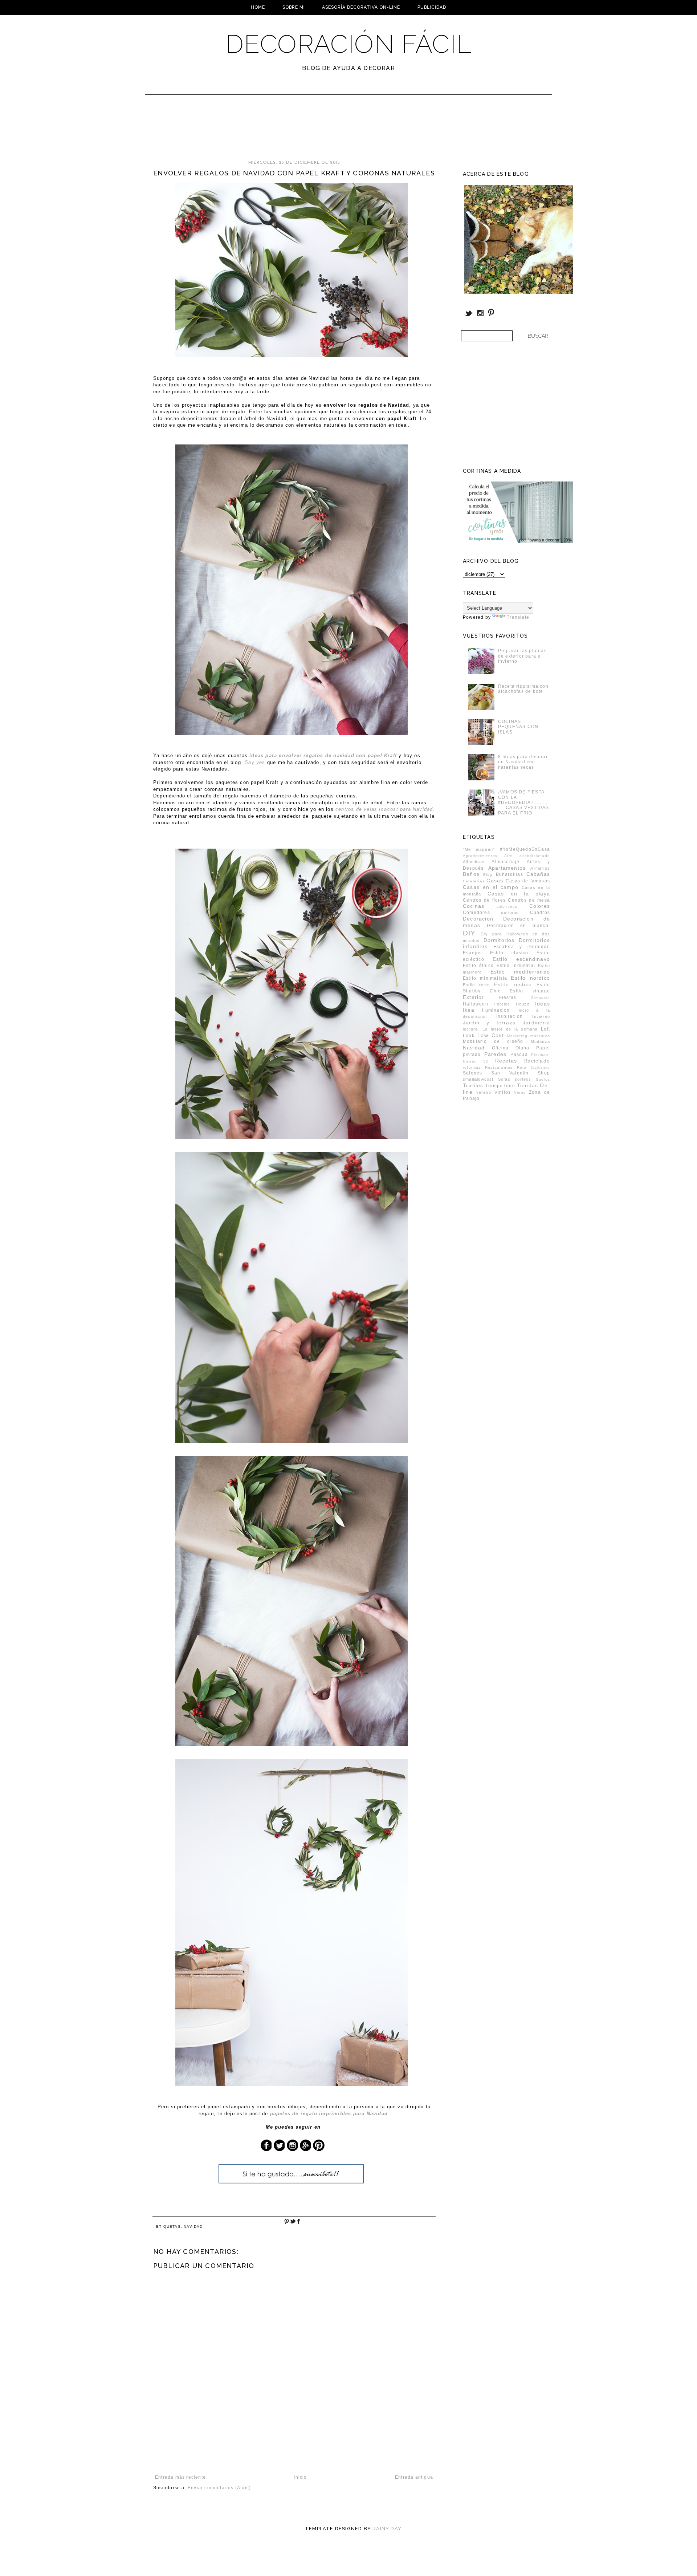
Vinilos (503, 1092)
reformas (472, 1067)
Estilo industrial (516, 966)
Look (469, 1036)
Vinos (520, 1092)
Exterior (474, 997)
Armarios (540, 868)
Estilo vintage (530, 991)
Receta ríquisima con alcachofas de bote (523, 689)
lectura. (471, 1029)
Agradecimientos (480, 856)
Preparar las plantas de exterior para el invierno (522, 656)
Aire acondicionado (527, 856)
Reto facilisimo (533, 1067)
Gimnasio (540, 998)
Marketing (517, 1036)
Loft (545, 1029)
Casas (495, 881)
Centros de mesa (529, 900)
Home (258, 7)
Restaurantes (499, 1067)
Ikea (469, 1010)
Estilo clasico (509, 953)
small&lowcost (478, 1079)
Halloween (476, 1004)
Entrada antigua (414, 2477)
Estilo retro (476, 985)
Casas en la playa (519, 894)
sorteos (523, 1079)
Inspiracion (509, 1016)
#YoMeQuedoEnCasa (525, 849)
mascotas (540, 1036)
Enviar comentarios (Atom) (219, 2488)
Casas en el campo (491, 887)
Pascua (519, 1055)
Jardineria (536, 1023)
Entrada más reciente (180, 2477)
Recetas (506, 1061)
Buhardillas (509, 874)
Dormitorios (499, 940)
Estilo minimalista (485, 978)
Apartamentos (507, 868)
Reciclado (537, 1061)
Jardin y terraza (489, 1023)
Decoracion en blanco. (518, 926)
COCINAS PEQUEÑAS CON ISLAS (518, 727)
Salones (472, 1073)
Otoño (523, 1048)
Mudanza (540, 1041)
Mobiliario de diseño (493, 1041)
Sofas (504, 1079)
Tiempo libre (500, 1086)
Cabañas (538, 874)
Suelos (543, 1079)
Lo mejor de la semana (510, 1029)
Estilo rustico (513, 984)
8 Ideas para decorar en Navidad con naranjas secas (523, 762)
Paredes (495, 1054)
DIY (469, 933)
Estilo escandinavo (521, 959)
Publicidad (432, 7)
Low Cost (491, 1035)
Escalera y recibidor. (522, 947)
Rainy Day (387, 2529)
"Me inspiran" (479, 849)
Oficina (500, 1048)
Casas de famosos (528, 881)
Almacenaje (506, 862)
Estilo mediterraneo (520, 972)
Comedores (476, 913)
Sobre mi (294, 7)
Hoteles (502, 1004)
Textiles (473, 1085)
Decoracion (478, 919)
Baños (471, 874)
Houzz (523, 1004)
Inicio (300, 2477)
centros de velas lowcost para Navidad (384, 809)
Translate (518, 617)
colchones (507, 907)
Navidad (193, 2226)
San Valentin (510, 1073)
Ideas (543, 1004)
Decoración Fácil (348, 44)
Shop (544, 1073)
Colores (540, 906)
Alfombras (474, 862)
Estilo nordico (530, 978)
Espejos (472, 953)
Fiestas (508, 998)
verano (484, 1092)
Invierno (541, 1016)
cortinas (510, 913)
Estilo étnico (478, 966)
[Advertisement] (329, 131)
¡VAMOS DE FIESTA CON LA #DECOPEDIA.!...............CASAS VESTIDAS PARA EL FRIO (524, 803)
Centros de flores (484, 900)
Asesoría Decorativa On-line (361, 7)
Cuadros (540, 913)
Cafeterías (474, 881)
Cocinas (474, 906)
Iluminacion (496, 1010)
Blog (488, 875)
